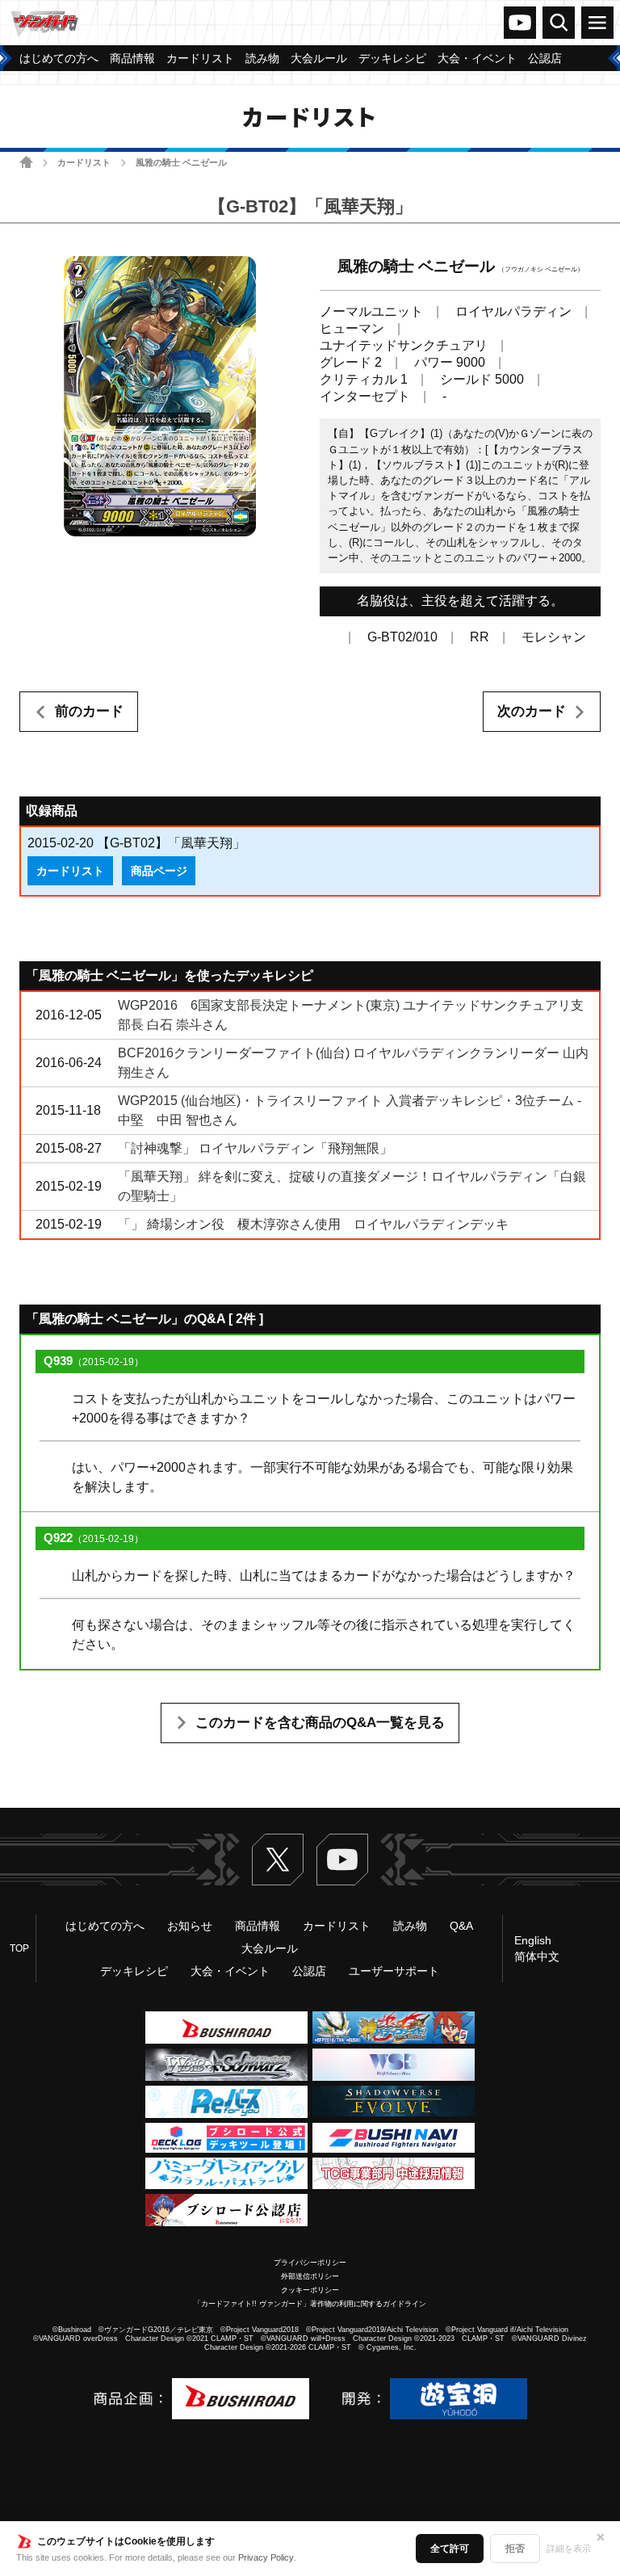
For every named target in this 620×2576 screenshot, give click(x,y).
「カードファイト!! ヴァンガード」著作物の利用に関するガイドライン (310, 2304)
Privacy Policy (266, 2557)
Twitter (278, 1860)
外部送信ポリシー (310, 2276)
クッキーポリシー (310, 2290)
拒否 (515, 2549)
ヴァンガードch (520, 23)
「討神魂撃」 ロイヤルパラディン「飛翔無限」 (255, 1148)
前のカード (89, 711)
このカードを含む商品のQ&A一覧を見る (320, 1723)
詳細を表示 (569, 2549)
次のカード (532, 711)
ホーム (26, 162)
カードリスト (84, 162)
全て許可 (450, 2549)
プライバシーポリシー (310, 2263)
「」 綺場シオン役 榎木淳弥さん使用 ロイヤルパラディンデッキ (313, 1224)
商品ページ (159, 871)
